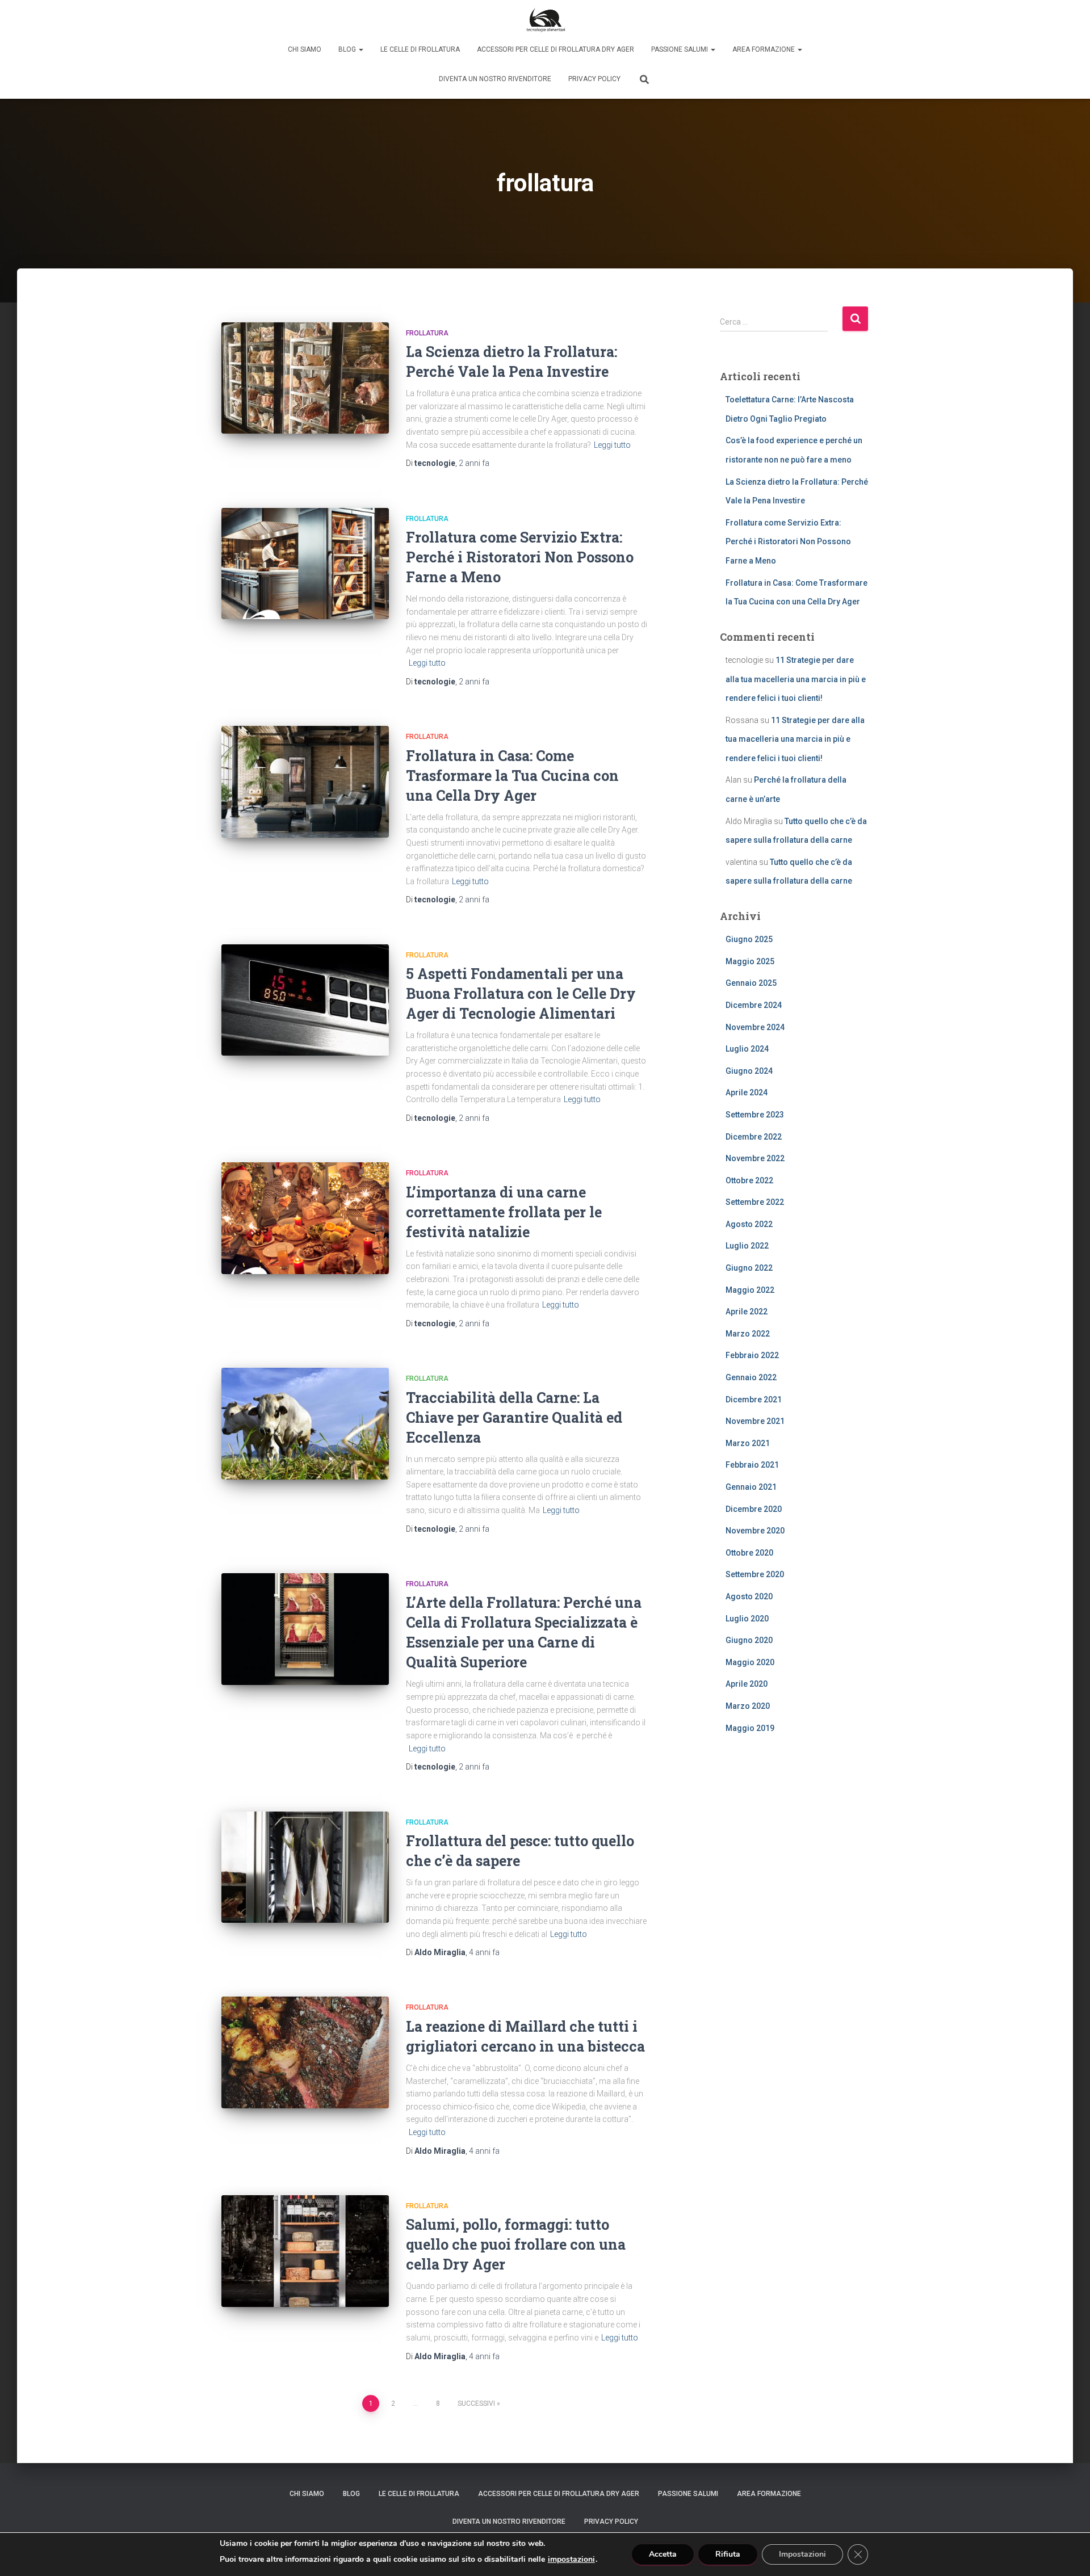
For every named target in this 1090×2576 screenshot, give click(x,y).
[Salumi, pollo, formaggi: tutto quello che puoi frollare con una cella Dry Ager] (305, 2251)
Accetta (663, 2554)
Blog (348, 49)
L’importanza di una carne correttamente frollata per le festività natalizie (504, 1212)
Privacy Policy (594, 79)
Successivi (476, 2403)
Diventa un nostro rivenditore (495, 79)
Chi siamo (305, 49)
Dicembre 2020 (754, 1509)
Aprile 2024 (747, 1092)
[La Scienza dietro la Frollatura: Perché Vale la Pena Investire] (305, 378)
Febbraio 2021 (752, 1465)
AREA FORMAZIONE (764, 49)
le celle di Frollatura (420, 49)
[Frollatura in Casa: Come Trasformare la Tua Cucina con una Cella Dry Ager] (305, 782)
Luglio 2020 (747, 1619)
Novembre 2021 (755, 1421)
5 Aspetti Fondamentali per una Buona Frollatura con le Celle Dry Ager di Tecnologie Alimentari (521, 993)
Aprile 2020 (747, 1684)
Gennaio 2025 (751, 983)
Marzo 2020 (748, 1706)
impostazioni (571, 2560)
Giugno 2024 (749, 1071)
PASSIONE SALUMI (680, 49)
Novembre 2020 (755, 1531)
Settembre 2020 (755, 1574)
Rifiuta (728, 2554)
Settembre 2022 (755, 1202)
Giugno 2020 (749, 1640)
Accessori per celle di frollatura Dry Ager (556, 49)
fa (474, 463)
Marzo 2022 (748, 1334)
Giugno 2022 (749, 1268)
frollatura (427, 333)
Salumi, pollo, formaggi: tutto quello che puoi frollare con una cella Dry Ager (516, 2244)
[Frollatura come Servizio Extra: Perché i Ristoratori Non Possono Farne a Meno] (305, 564)
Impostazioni (802, 2554)
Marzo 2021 (748, 1443)
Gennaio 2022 (751, 1377)
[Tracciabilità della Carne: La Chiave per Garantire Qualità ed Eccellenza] (305, 1424)
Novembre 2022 (755, 1158)
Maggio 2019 (750, 1728)
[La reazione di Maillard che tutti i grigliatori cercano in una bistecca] (305, 2052)
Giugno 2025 (749, 939)
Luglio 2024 (747, 1049)
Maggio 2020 (750, 1662)
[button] (360, 49)
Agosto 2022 (749, 1224)
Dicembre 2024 (754, 1005)
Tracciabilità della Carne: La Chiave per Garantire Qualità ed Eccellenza (514, 1417)
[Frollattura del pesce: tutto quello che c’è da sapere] (305, 1867)
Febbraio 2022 (752, 1355)
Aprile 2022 (747, 1312)
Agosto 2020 (749, 1596)
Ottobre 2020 (749, 1553)
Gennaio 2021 (751, 1487)
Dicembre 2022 (754, 1137)
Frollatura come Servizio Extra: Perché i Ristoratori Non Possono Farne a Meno (520, 557)
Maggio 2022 (750, 1290)
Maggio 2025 (750, 961)
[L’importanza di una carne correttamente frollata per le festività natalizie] (305, 1218)
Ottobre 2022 (749, 1180)
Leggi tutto (612, 445)
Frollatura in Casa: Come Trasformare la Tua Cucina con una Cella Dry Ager (512, 776)
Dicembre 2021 (754, 1400)
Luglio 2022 (747, 1246)
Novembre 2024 (755, 1027)
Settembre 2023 (755, 1115)
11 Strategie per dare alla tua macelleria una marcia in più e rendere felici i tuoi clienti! (796, 679)
